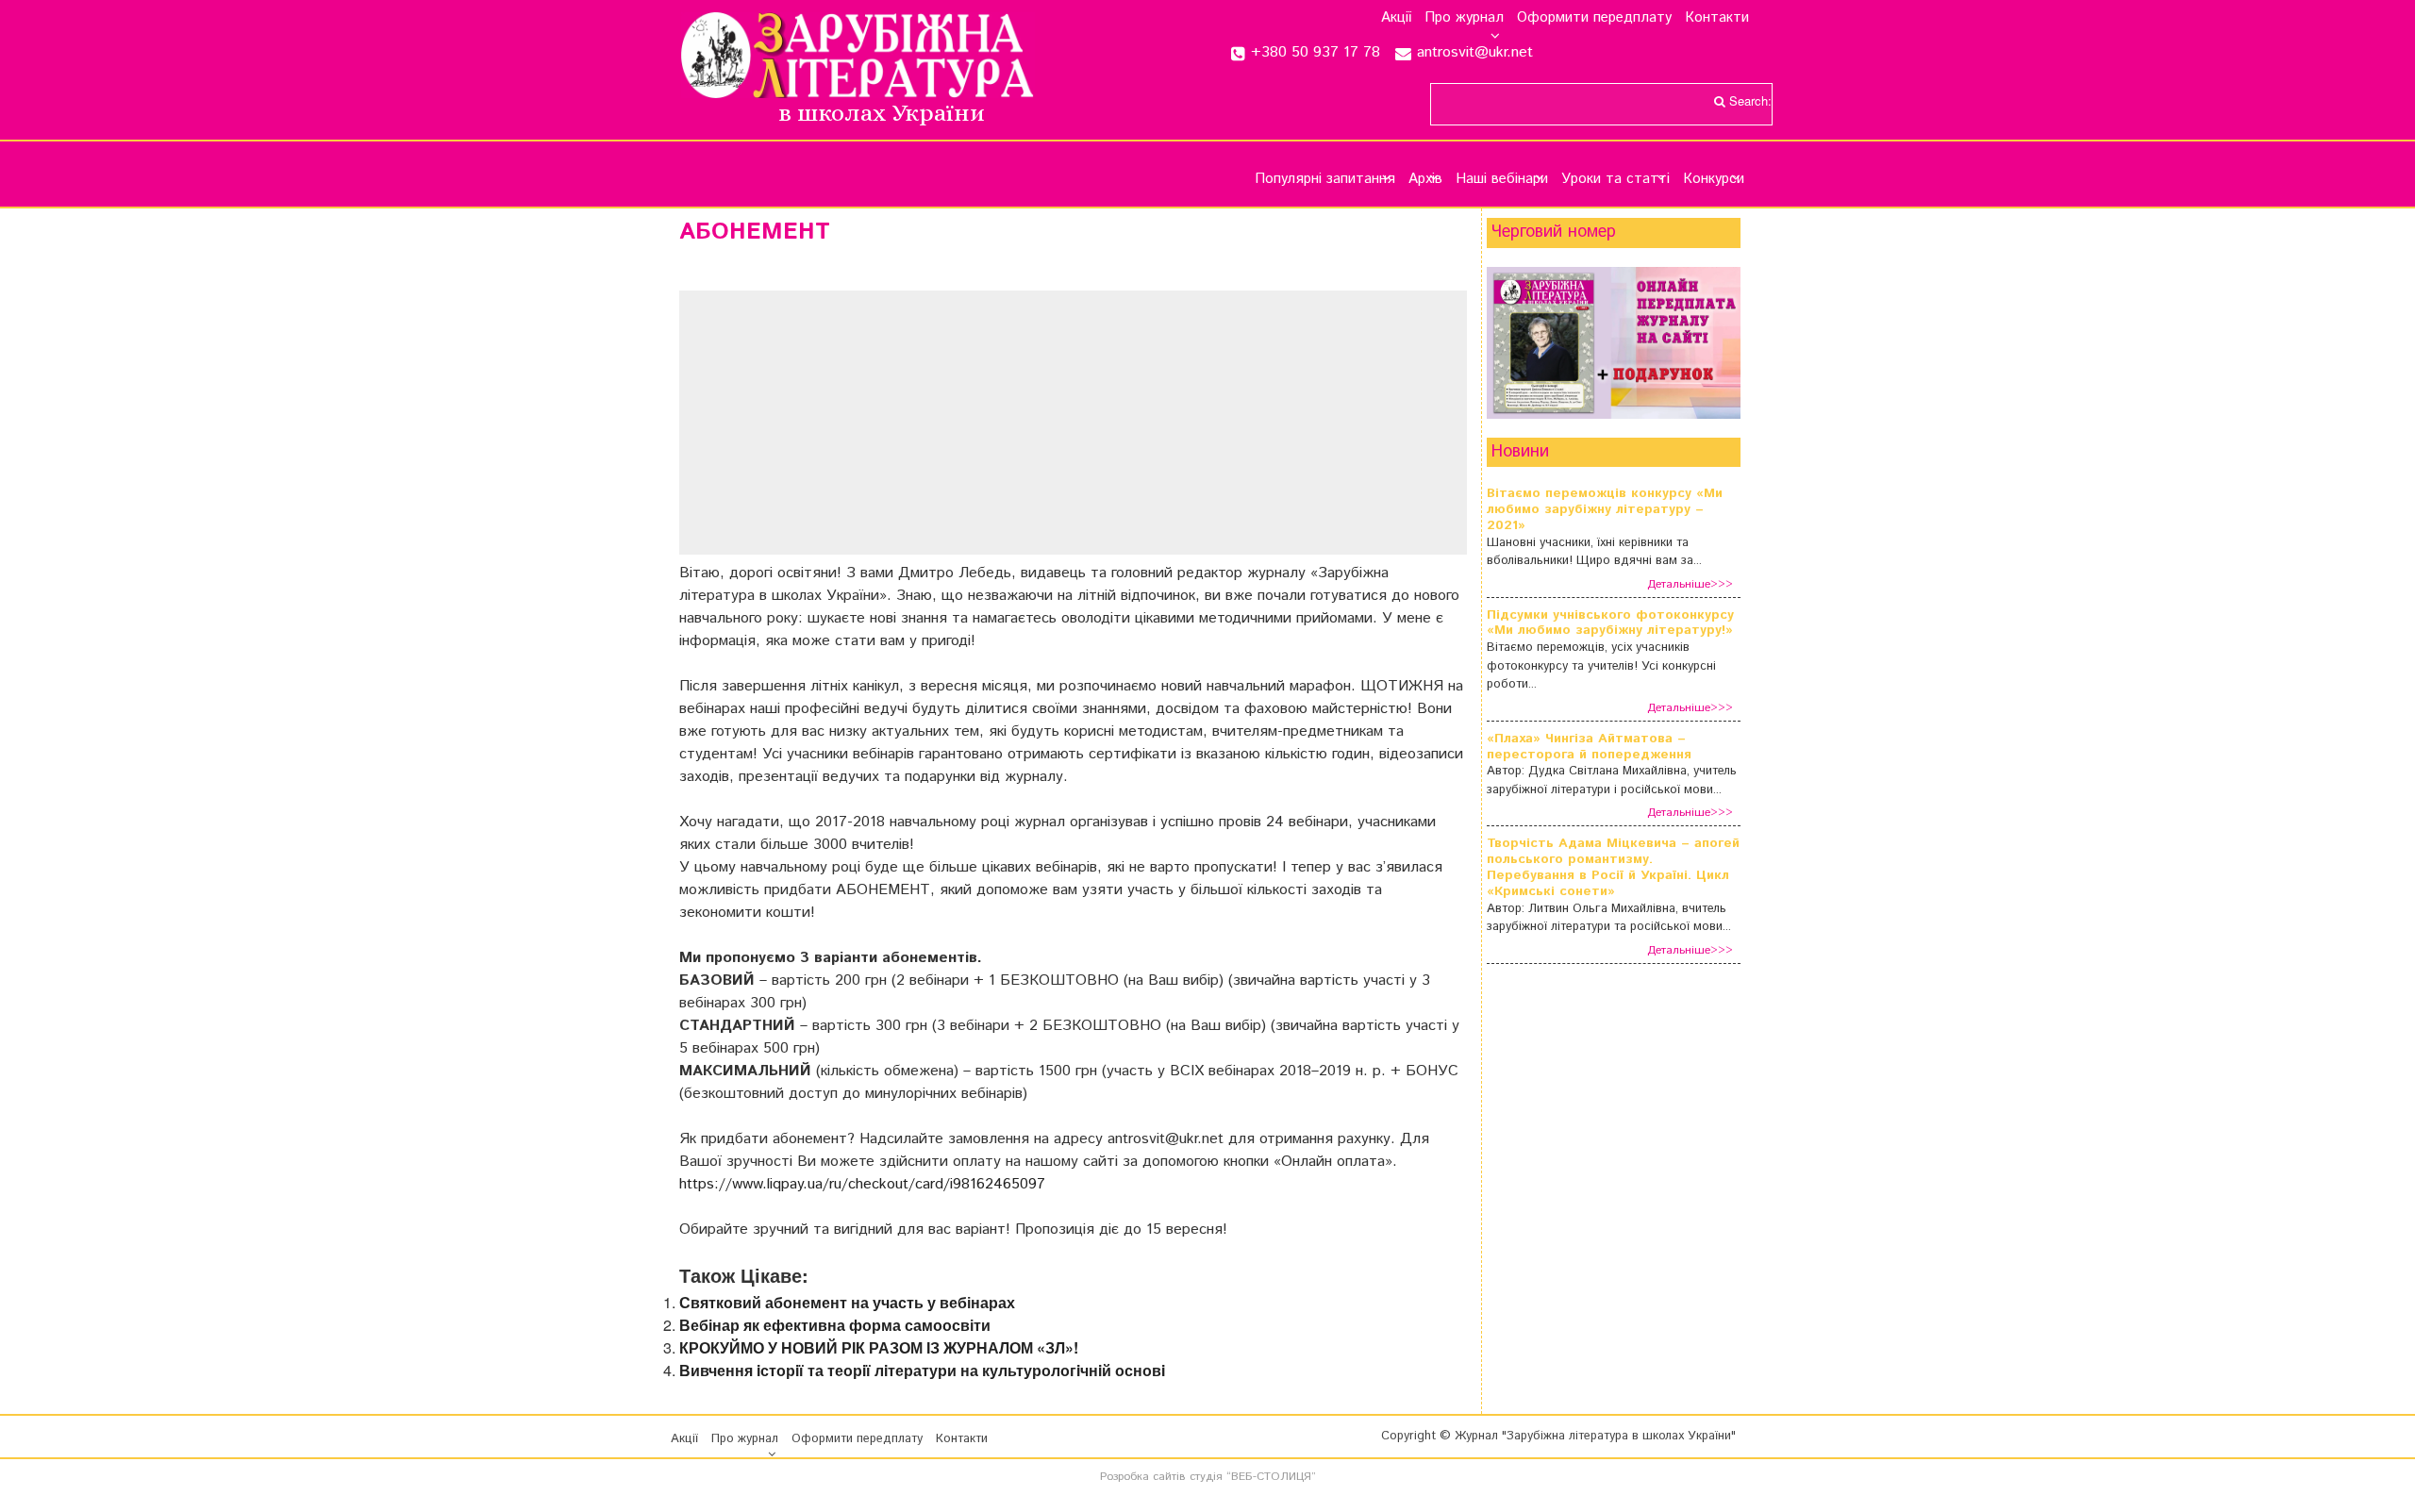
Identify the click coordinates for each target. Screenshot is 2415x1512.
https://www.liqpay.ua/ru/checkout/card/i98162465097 (862, 1184)
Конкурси (1714, 179)
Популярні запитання (1325, 179)
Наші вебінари (1502, 179)
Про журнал (1464, 18)
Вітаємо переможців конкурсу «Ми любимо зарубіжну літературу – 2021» (1605, 509)
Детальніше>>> (1690, 584)
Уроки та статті (1616, 179)
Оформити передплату (1594, 18)
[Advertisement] (1073, 423)
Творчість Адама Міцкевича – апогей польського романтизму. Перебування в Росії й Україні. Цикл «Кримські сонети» (1613, 867)
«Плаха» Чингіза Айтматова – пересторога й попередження (1589, 747)
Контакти (1717, 18)
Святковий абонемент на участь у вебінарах (847, 1302)
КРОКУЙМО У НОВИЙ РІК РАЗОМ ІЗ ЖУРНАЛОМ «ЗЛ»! (879, 1347)
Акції (1396, 18)
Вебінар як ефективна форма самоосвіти (835, 1325)
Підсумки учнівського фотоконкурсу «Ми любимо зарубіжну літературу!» (1610, 623)
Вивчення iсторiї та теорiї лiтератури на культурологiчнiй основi (922, 1370)
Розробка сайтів (1143, 1477)
